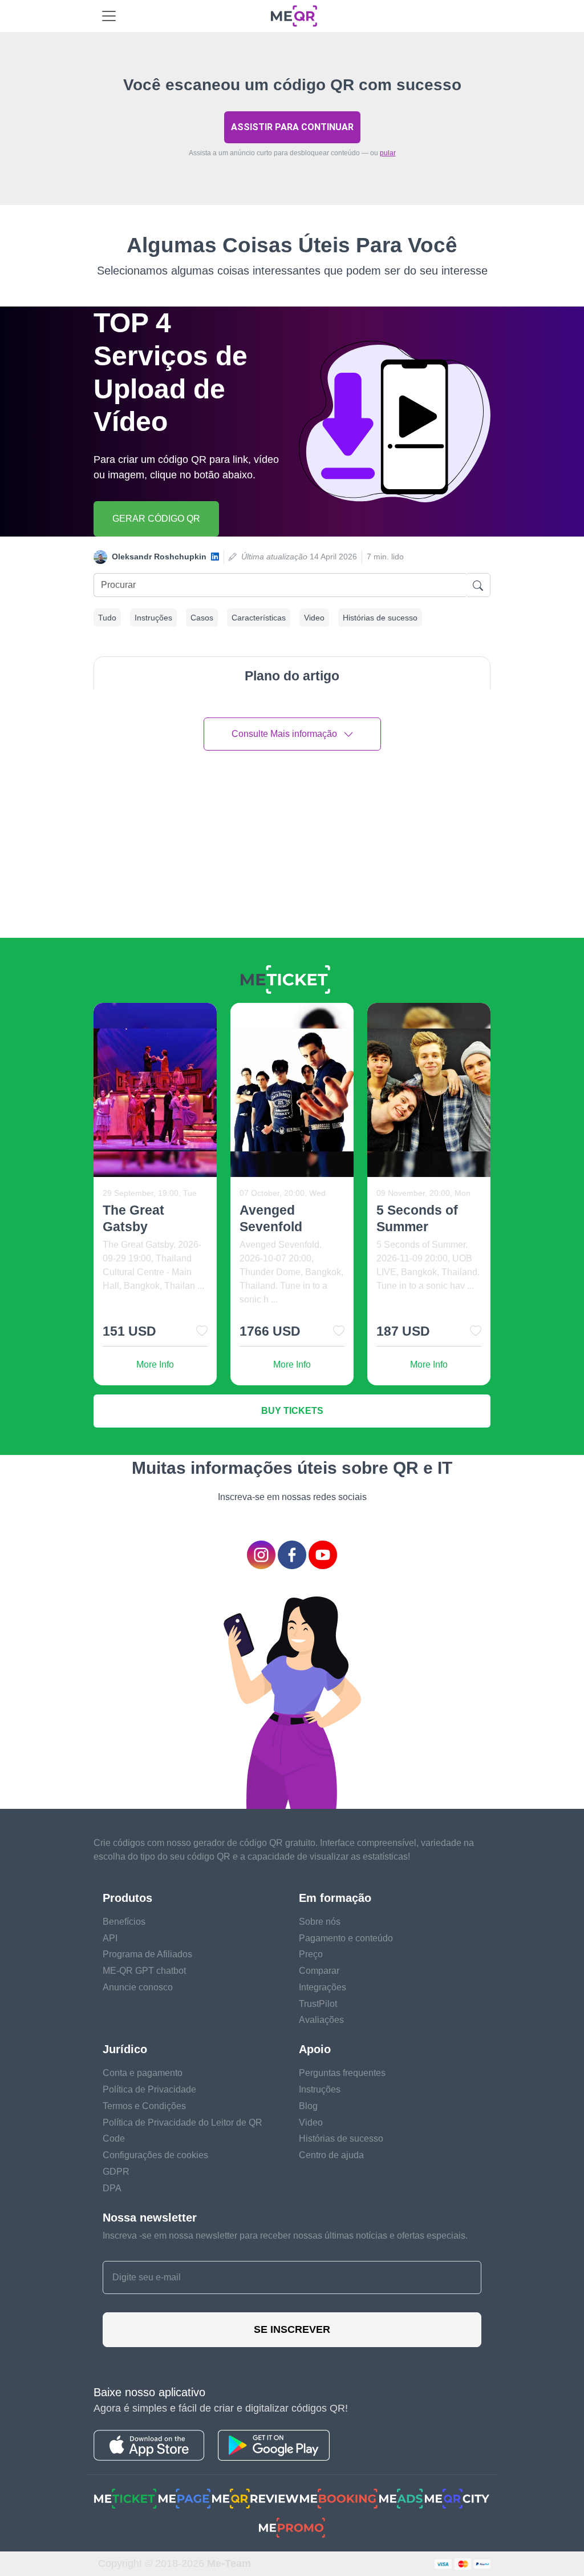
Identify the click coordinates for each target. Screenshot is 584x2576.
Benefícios (124, 1922)
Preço (311, 1954)
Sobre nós (320, 1922)
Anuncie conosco (138, 1987)
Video (314, 618)
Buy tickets (292, 1411)
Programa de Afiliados (147, 1954)
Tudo (107, 618)
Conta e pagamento (143, 2073)
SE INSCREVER (292, 2329)
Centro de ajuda (331, 2155)
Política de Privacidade (149, 2089)
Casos (202, 618)
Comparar (319, 1971)
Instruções (153, 618)
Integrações (323, 1987)
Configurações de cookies (155, 2155)
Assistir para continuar (292, 127)
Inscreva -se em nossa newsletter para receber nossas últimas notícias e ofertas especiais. (285, 2236)
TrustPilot (318, 2004)
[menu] (109, 16)
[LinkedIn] (215, 557)
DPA (112, 2188)
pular (388, 153)
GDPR (116, 2172)
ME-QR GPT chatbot (144, 1971)
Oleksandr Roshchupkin (159, 557)
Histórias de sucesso (380, 618)
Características (259, 618)
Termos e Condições (144, 2106)
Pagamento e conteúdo (346, 1938)
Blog (308, 2106)
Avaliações (321, 2020)
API (110, 1938)
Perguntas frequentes (342, 2073)
